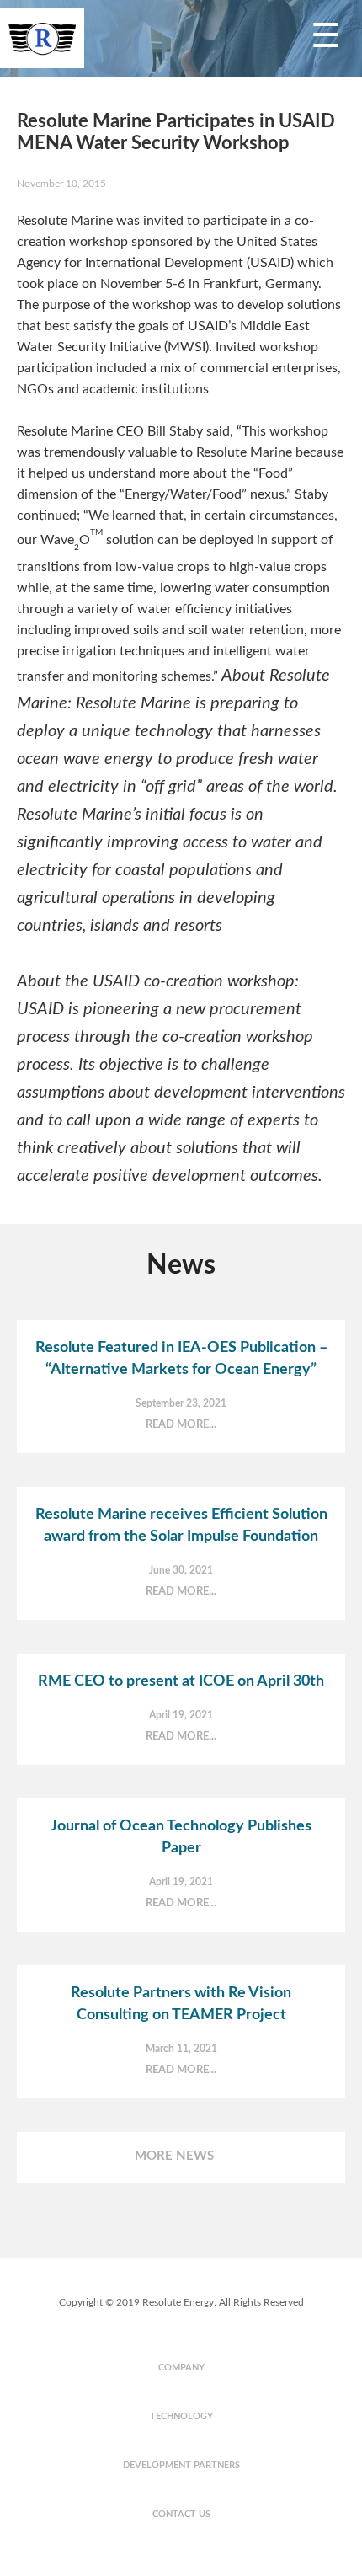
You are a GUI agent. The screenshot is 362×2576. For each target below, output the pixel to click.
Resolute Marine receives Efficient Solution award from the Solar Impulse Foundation (181, 1526)
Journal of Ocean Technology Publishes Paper (181, 1837)
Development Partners (181, 2465)
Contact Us (181, 2514)
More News (174, 2156)
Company (181, 2368)
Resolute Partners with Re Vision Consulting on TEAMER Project (181, 2004)
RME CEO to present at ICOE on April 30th (181, 1681)
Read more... (181, 1425)
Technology (181, 2416)
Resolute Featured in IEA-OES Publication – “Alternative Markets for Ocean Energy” (181, 1359)
